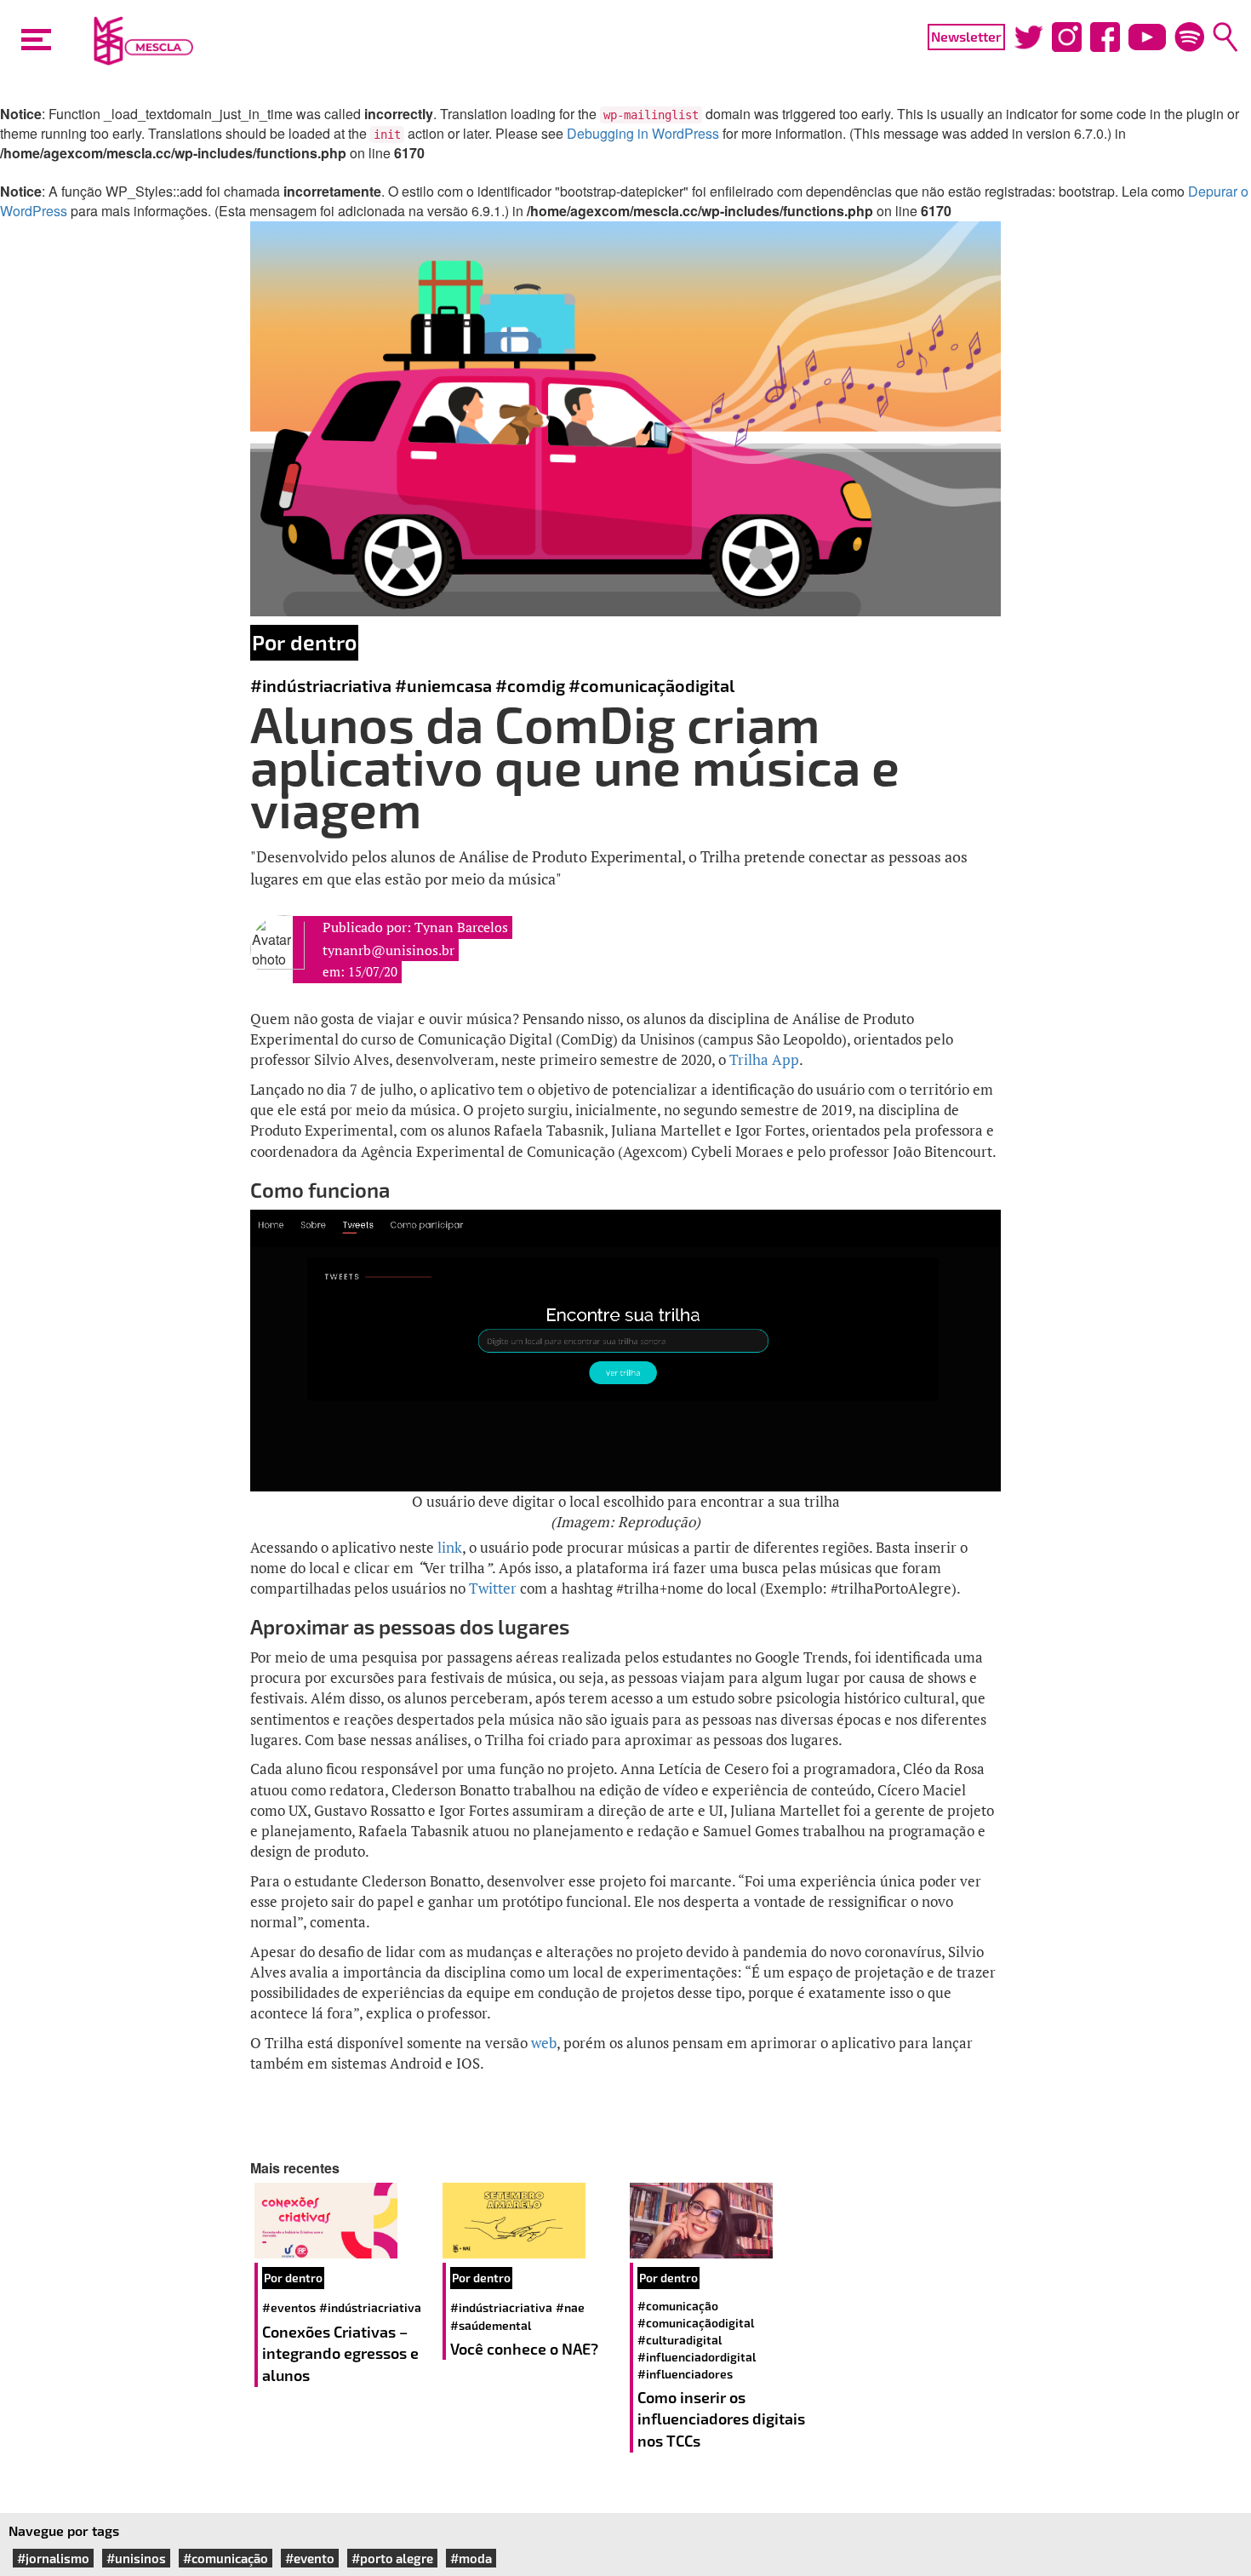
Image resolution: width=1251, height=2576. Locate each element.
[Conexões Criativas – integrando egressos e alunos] (344, 2221)
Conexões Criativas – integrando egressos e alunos (340, 2353)
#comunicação (678, 2306)
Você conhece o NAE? (524, 2349)
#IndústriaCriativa (321, 685)
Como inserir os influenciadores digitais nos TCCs (721, 2419)
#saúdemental (491, 2325)
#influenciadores (685, 2374)
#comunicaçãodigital (651, 685)
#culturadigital (680, 2340)
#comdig (530, 685)
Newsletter (966, 36)
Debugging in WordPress (643, 133)
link (450, 1547)
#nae (570, 2307)
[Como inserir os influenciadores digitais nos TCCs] (720, 2221)
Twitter (493, 1588)
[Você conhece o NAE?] (532, 2221)
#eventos (289, 2307)
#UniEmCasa (443, 685)
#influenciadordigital (697, 2357)
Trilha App (764, 1059)
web (544, 2043)
